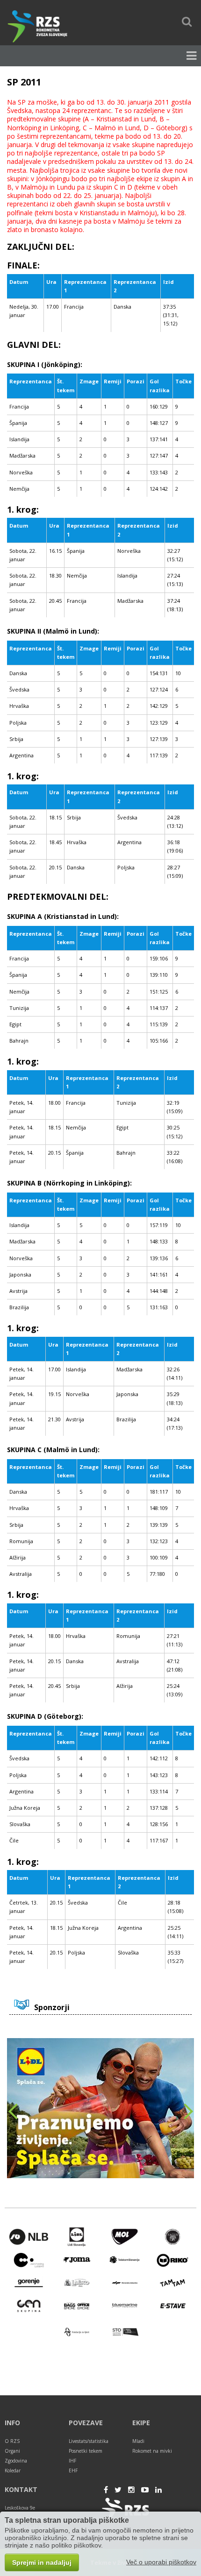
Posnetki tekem (86, 2451)
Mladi (138, 2441)
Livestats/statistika (89, 2441)
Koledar (13, 2470)
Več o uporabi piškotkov (161, 2562)
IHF (72, 2461)
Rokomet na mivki (152, 2451)
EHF (73, 2470)
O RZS (12, 2441)
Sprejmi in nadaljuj (42, 2562)
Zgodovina (16, 2461)
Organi (12, 2451)
